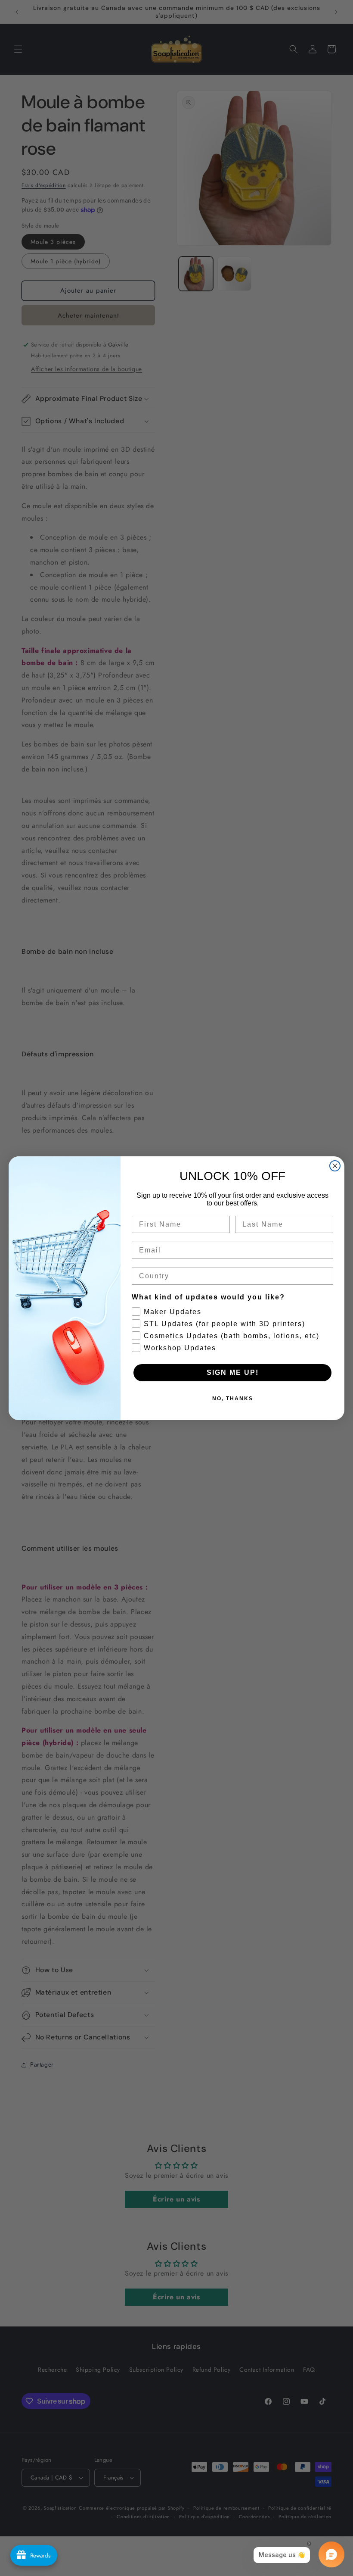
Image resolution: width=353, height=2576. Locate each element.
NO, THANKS (233, 1399)
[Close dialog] (335, 1166)
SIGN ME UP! (233, 1372)
